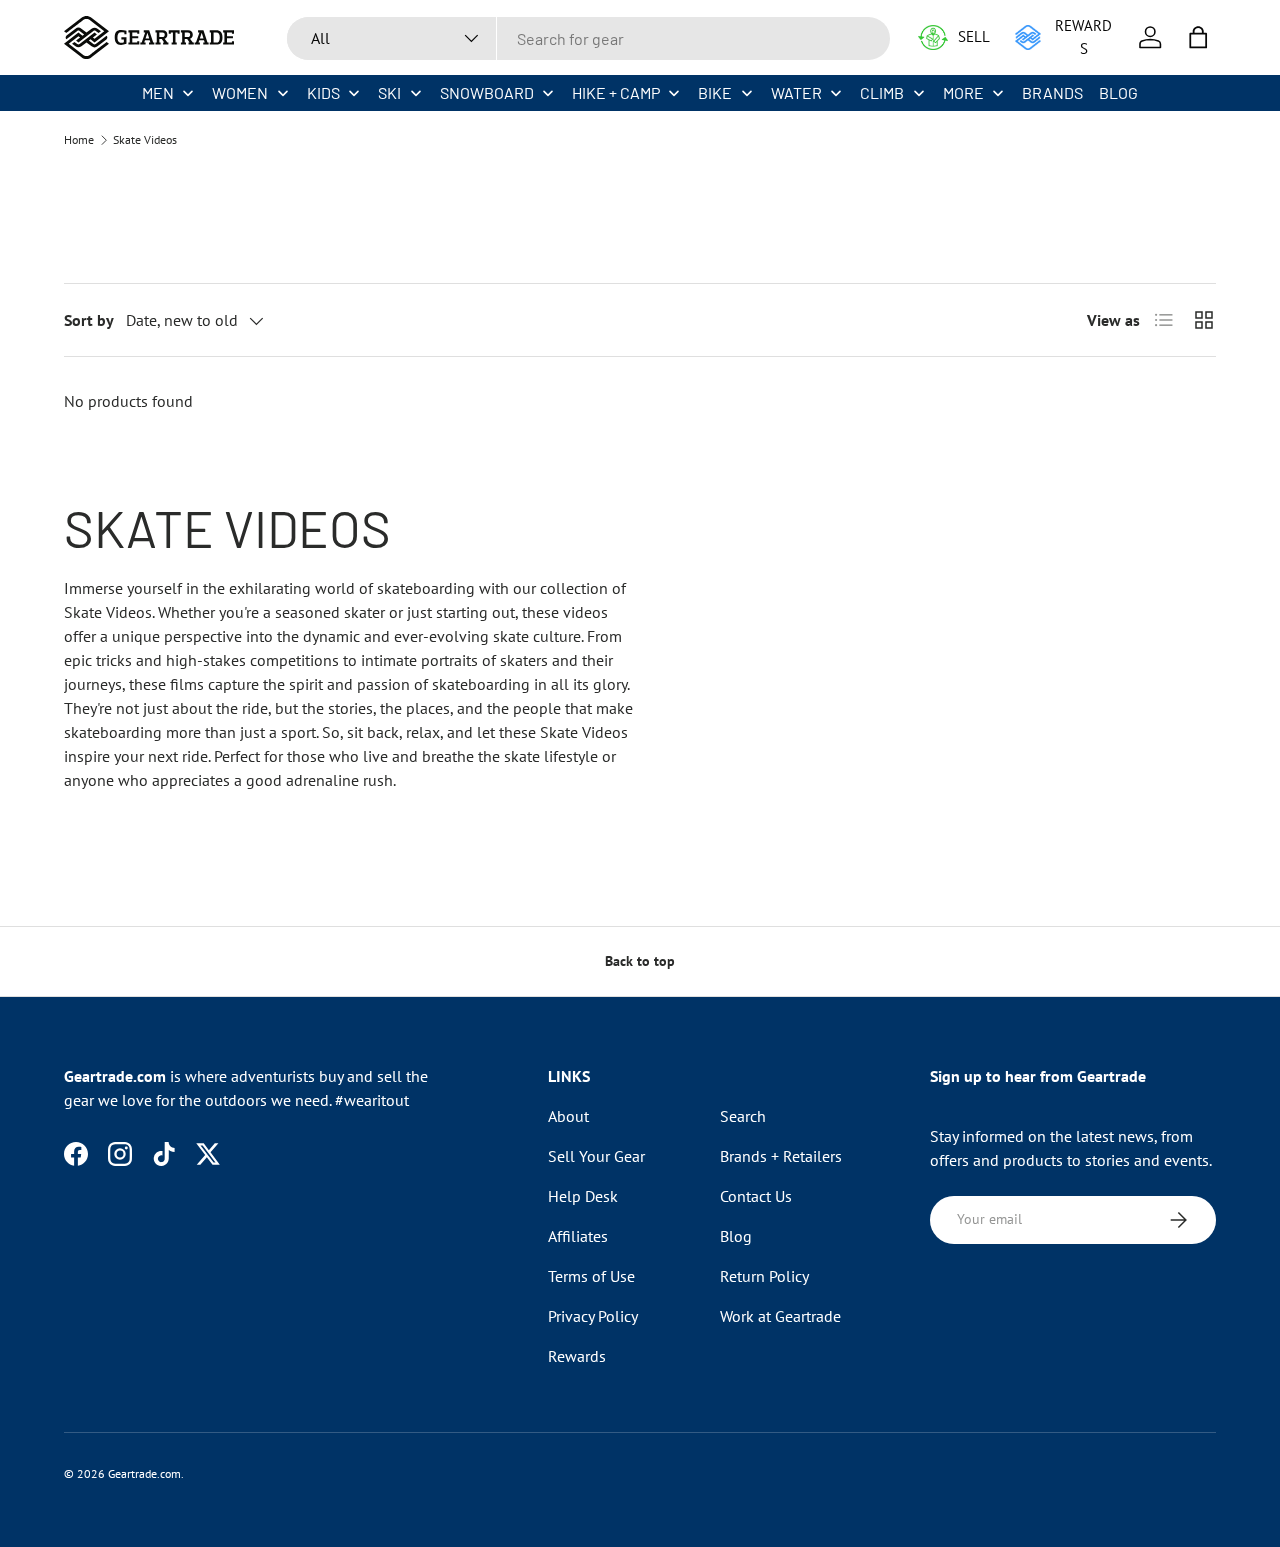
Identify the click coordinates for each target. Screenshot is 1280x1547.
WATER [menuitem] (796, 92)
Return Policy (764, 1276)
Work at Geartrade (780, 1316)
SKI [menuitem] (389, 92)
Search (743, 1116)
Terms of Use (591, 1276)
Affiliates (578, 1236)
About (568, 1116)
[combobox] (588, 38)
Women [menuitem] (240, 92)
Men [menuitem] (158, 92)
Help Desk (583, 1196)
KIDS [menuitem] (323, 92)
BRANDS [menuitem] (1052, 92)
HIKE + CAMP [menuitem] (616, 92)
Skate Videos (145, 140)
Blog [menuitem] (1118, 92)
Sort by (89, 320)
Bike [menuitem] (715, 92)
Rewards (577, 1356)
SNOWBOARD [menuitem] (487, 92)
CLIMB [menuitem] (882, 92)
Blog (736, 1236)
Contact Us (756, 1196)
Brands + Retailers (781, 1156)
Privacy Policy (593, 1316)
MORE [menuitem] (963, 92)
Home (79, 140)
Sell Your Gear (596, 1156)
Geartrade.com (144, 1473)
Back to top (640, 961)
